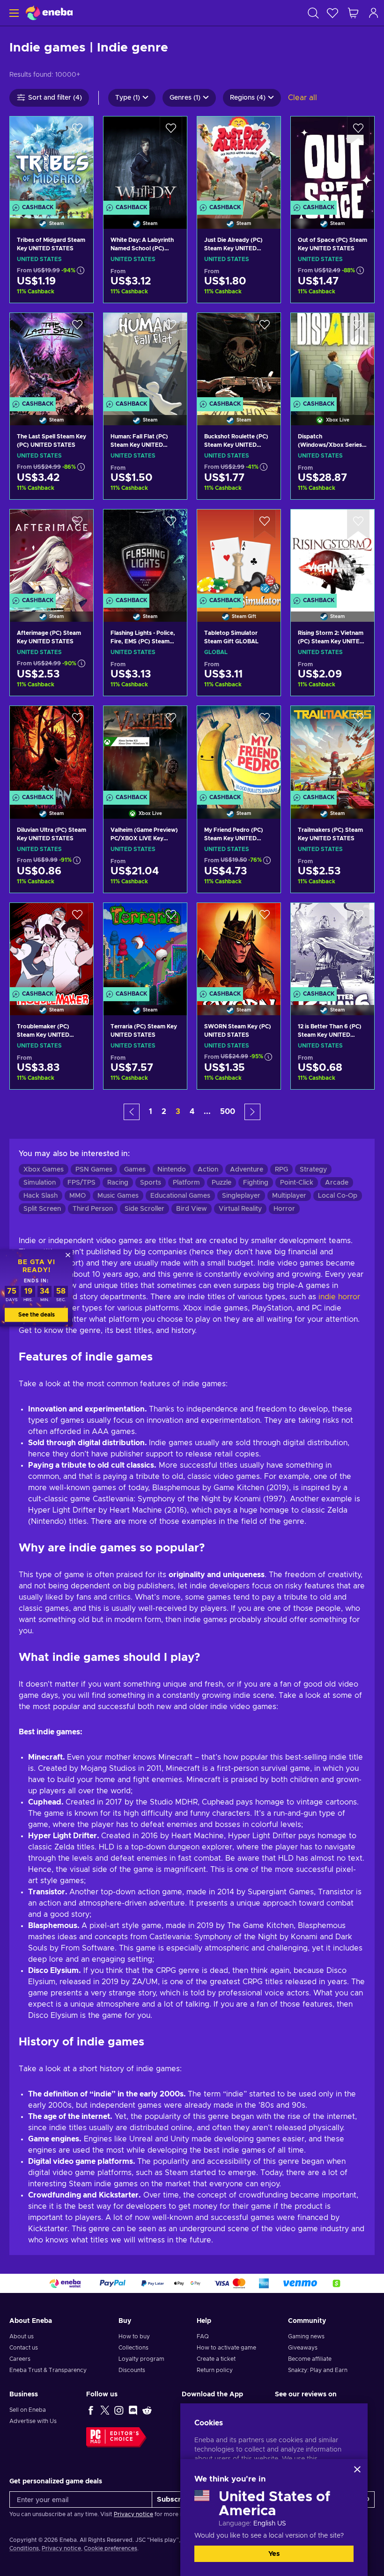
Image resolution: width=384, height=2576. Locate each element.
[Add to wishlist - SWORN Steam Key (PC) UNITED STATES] (265, 918)
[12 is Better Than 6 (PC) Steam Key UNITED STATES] (332, 947)
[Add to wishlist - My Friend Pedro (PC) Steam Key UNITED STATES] (265, 721)
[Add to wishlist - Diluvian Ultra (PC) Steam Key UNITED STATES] (77, 721)
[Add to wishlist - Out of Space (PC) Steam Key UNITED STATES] (358, 131)
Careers (20, 2359)
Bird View (192, 1209)
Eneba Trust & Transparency (48, 2370)
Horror (284, 1209)
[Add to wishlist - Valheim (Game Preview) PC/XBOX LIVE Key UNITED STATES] (171, 721)
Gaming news (306, 2336)
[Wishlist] (332, 13)
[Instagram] (119, 2410)
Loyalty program (141, 2359)
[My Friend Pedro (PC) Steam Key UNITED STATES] (239, 750)
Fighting (256, 1183)
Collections (133, 2348)
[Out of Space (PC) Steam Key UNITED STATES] (332, 161)
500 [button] (228, 1112)
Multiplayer (289, 1196)
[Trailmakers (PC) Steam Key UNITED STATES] (332, 750)
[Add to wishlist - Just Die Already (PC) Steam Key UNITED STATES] (265, 131)
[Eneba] (49, 13)
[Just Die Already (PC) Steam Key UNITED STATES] (239, 161)
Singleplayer (241, 1196)
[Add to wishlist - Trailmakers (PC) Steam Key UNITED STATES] (358, 721)
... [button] (207, 1112)
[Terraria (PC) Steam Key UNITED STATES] (145, 947)
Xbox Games (44, 1170)
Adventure (247, 1170)
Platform (186, 1183)
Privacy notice (133, 2514)
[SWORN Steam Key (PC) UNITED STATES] (239, 947)
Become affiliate (310, 2359)
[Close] (357, 2469)
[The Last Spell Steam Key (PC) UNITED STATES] (52, 357)
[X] (105, 2410)
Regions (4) (248, 98)
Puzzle (222, 1183)
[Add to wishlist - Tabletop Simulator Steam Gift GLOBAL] (265, 524)
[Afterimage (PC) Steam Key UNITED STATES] (52, 554)
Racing (118, 1183)
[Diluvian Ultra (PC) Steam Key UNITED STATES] (52, 750)
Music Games (118, 1196)
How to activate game (226, 2348)
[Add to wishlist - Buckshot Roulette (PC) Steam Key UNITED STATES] (265, 328)
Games (135, 1170)
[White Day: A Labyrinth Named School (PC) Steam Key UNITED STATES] (145, 161)
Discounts (132, 2370)
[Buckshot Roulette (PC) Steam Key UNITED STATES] (239, 357)
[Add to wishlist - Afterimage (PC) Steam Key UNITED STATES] (77, 524)
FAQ (203, 2336)
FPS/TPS (81, 1183)
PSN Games (94, 1170)
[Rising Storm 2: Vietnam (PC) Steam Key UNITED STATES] (332, 554)
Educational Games (180, 1196)
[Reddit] (147, 2410)
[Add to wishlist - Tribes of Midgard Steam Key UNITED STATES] (77, 131)
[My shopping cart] (353, 13)
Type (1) (128, 98)
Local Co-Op (338, 1196)
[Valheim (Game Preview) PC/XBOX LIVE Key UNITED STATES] (145, 750)
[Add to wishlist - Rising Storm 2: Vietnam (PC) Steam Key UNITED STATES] (358, 524)
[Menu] (13, 13)
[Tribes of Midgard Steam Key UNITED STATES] (52, 161)
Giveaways (303, 2348)
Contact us (24, 2348)
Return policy (215, 2370)
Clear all (303, 98)
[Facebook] (91, 2410)
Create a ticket (216, 2359)
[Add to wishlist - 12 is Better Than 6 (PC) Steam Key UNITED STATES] (358, 918)
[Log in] (374, 13)
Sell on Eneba (28, 2410)
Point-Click (297, 1183)
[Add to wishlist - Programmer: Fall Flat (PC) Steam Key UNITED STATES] (171, 328)
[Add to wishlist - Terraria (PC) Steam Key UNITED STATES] (171, 918)
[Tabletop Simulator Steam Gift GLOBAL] (239, 554)
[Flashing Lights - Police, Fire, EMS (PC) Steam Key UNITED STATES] (145, 554)
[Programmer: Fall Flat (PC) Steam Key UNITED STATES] (145, 357)
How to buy (134, 2336)
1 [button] (151, 1112)
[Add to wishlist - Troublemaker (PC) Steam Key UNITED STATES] (77, 918)
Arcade (337, 1183)
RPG (281, 1170)
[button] (132, 1112)
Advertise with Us (33, 2421)
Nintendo (172, 1170)
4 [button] (192, 1112)
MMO (78, 1196)
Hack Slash (41, 1196)
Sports (151, 1183)
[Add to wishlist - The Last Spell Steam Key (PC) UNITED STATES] (77, 328)
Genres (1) (185, 98)
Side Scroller (144, 1209)
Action (208, 1170)
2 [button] (164, 1112)
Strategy (313, 1170)
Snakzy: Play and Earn (318, 2370)
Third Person (93, 1209)
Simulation (40, 1183)
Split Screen (42, 1209)
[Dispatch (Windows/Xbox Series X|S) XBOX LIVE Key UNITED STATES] (332, 357)
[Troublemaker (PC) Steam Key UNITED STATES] (52, 947)
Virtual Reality (240, 1209)
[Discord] (133, 2410)
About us (22, 2336)
